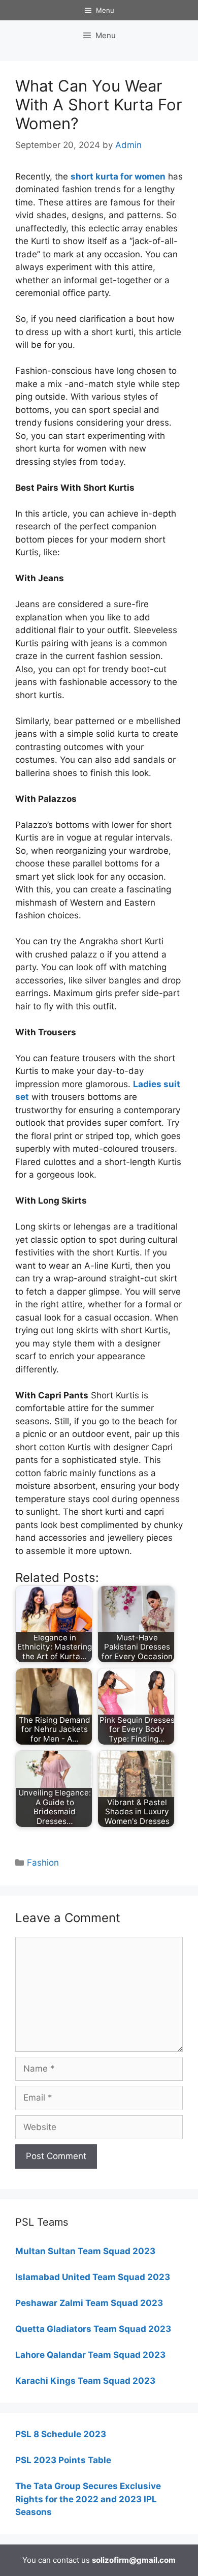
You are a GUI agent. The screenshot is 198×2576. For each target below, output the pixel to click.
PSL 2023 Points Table (63, 2460)
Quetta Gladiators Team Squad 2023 (93, 2329)
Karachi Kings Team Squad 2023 (85, 2381)
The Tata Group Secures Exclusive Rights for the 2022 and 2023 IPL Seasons (88, 2499)
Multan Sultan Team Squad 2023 (85, 2251)
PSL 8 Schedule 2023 (61, 2434)
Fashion (43, 1863)
